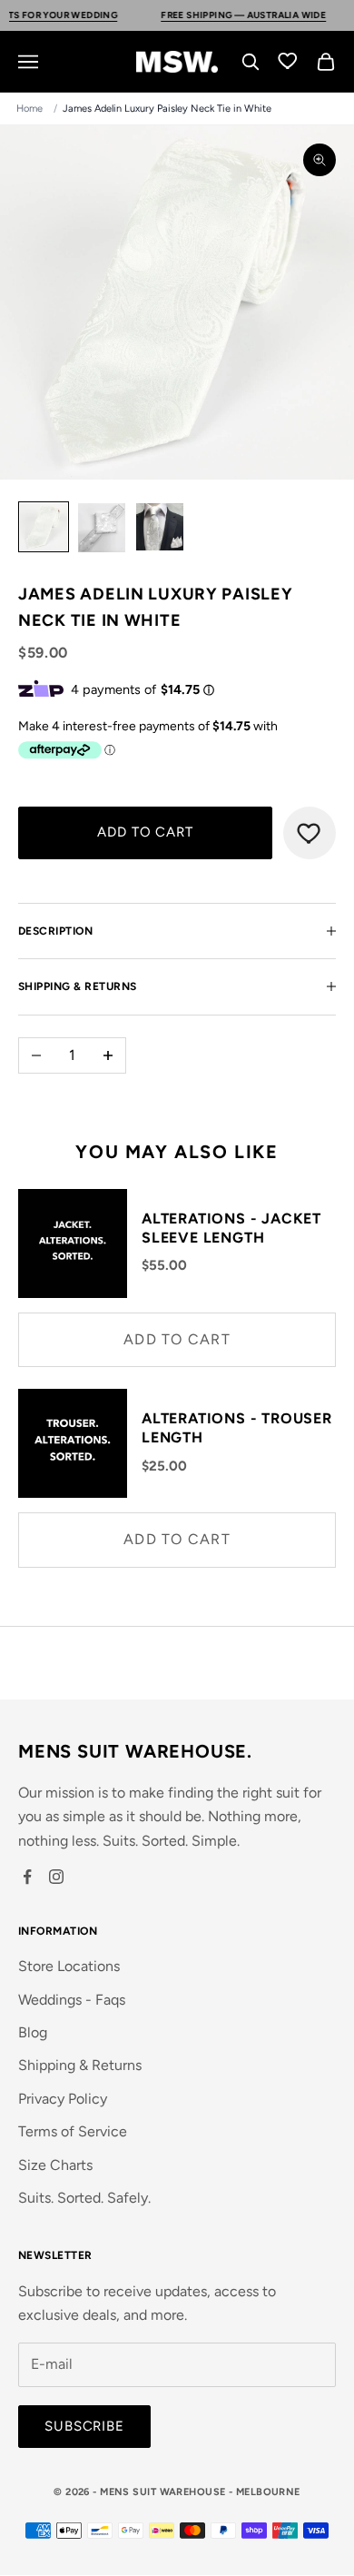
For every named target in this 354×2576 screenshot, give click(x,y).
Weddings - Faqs (72, 2000)
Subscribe (84, 2426)
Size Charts (55, 2165)
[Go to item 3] (160, 527)
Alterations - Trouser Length (237, 1428)
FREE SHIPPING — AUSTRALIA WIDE (217, 15)
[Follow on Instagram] (56, 1877)
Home (29, 109)
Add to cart (145, 832)
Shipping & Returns (80, 2065)
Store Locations (69, 1966)
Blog (33, 2032)
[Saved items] (289, 60)
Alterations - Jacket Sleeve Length (231, 1228)
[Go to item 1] (44, 527)
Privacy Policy (63, 2099)
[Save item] (310, 833)
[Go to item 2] (102, 528)
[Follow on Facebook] (27, 1877)
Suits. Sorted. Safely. (84, 2198)
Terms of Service (73, 2131)
